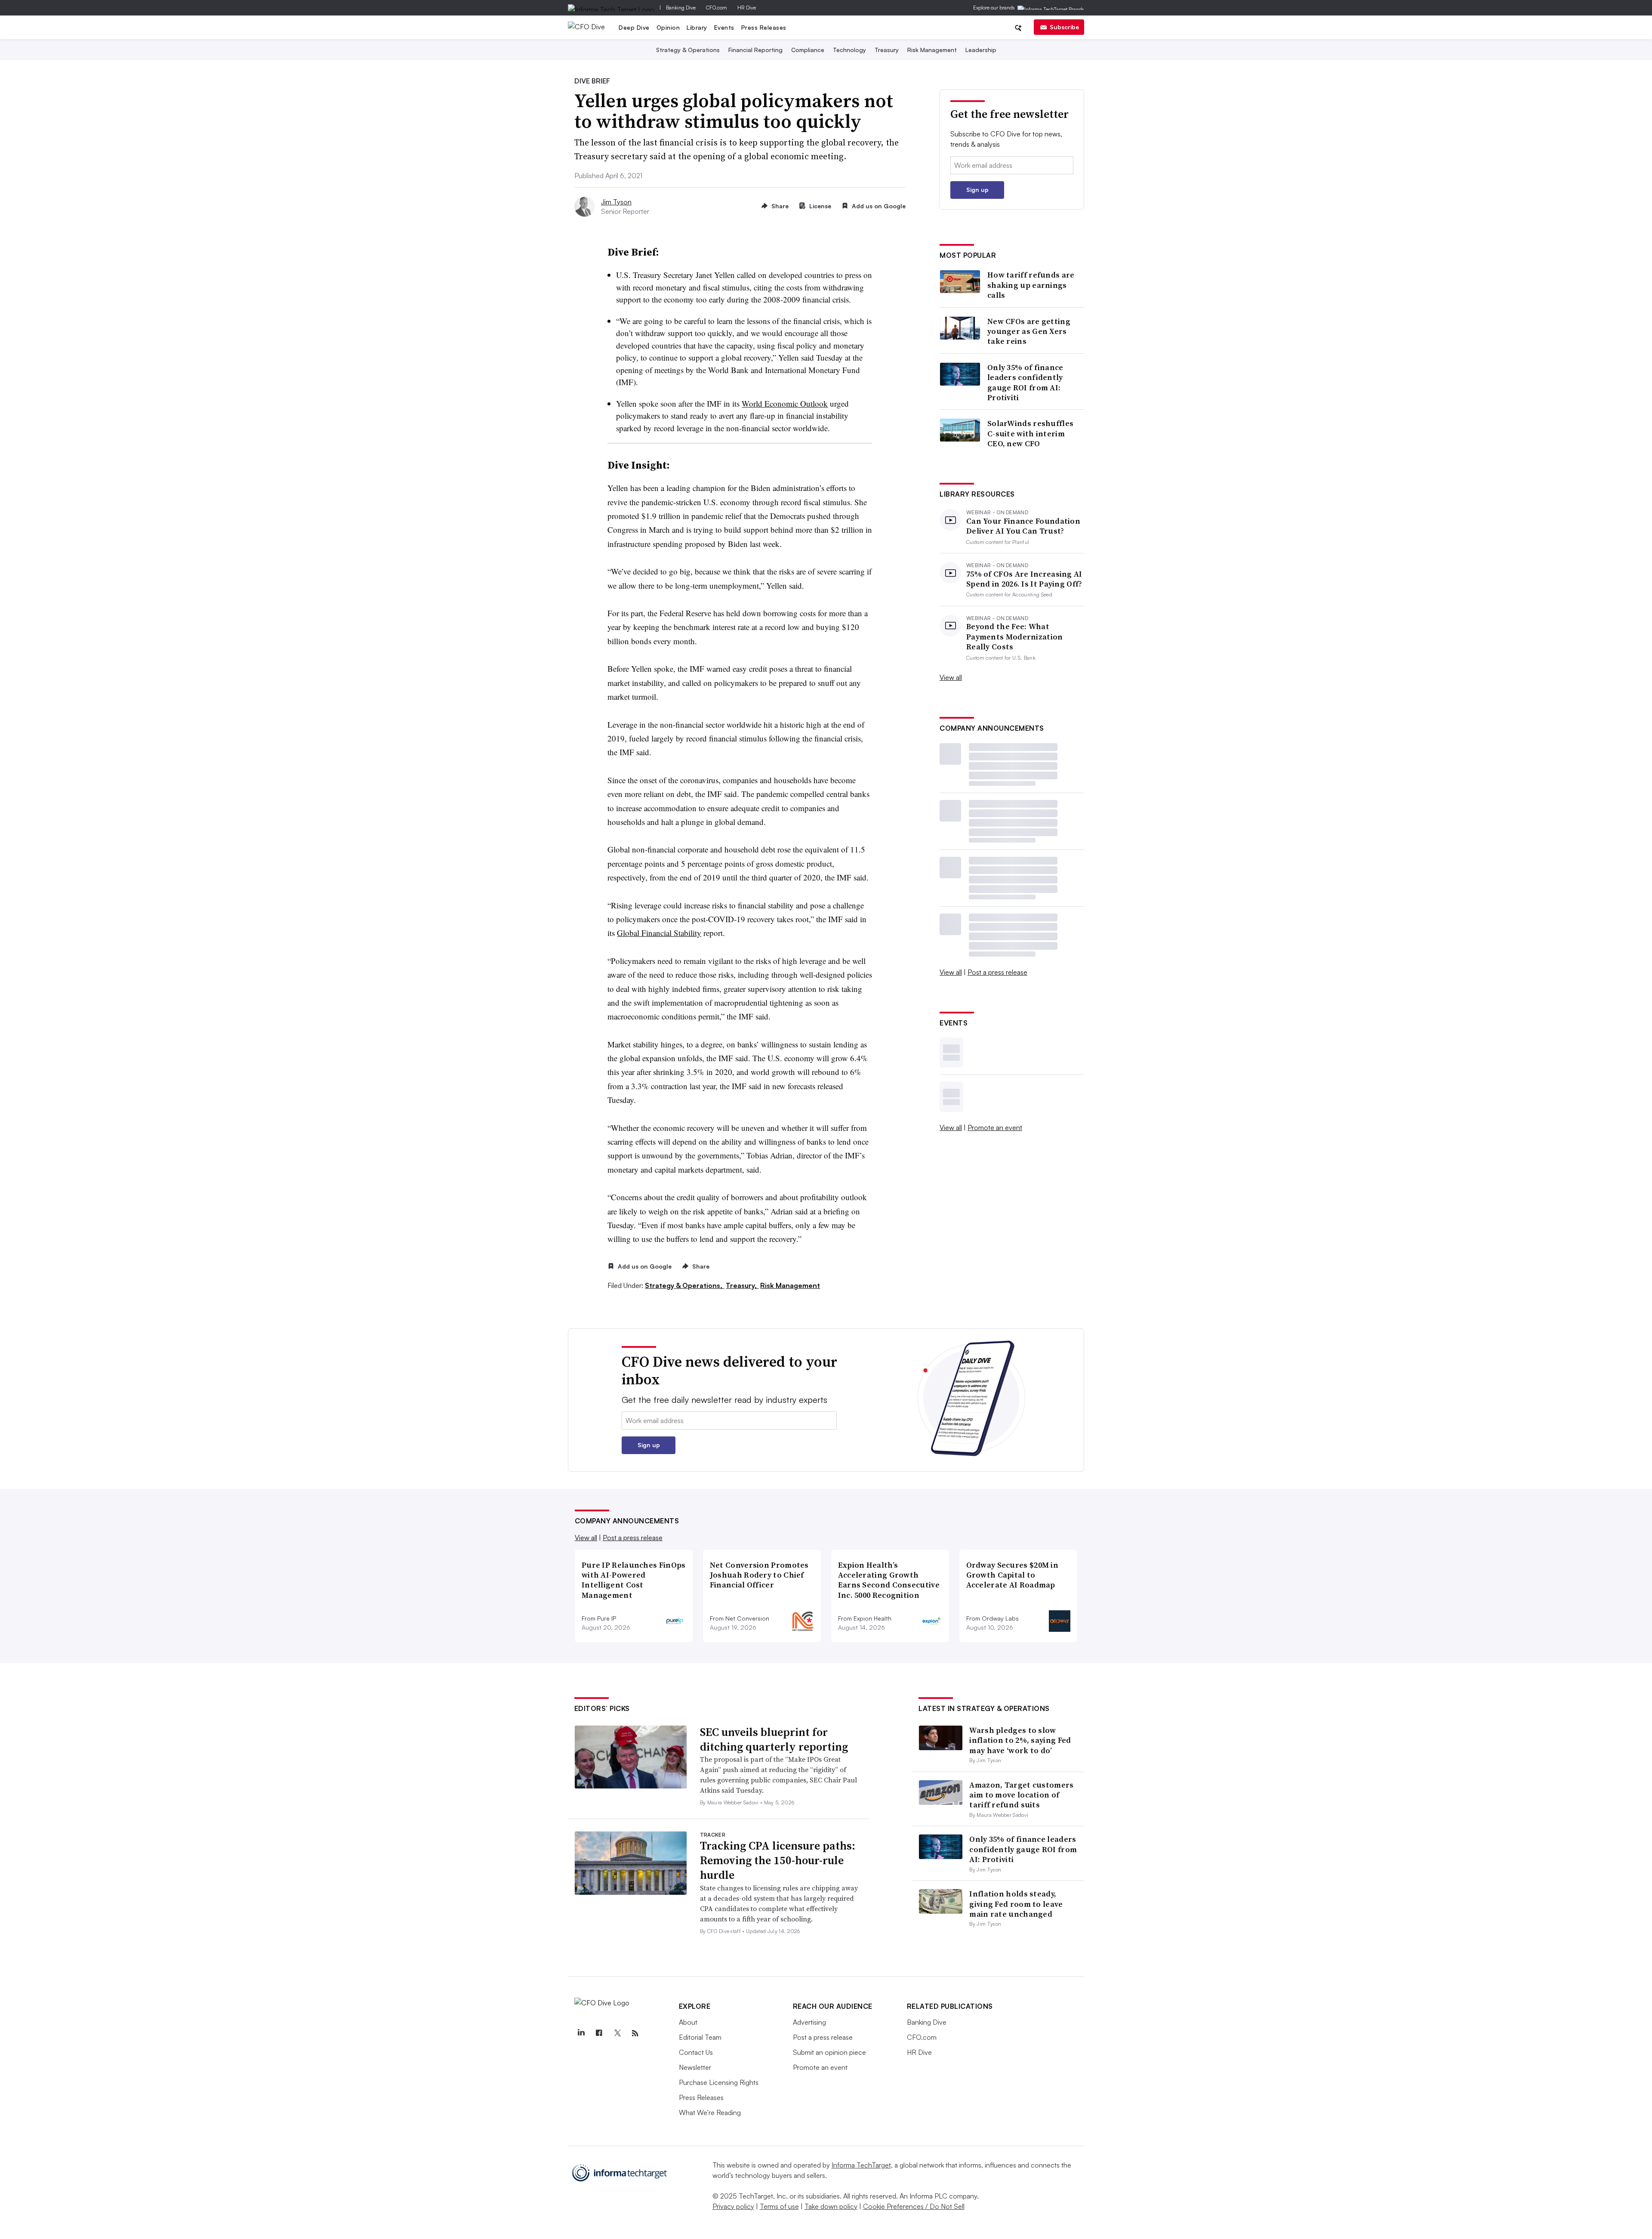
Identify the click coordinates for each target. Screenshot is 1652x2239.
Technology (849, 50)
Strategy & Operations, (684, 1285)
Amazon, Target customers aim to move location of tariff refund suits (1021, 1795)
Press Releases (764, 27)
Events (724, 27)
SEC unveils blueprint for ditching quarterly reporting (774, 1739)
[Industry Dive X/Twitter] (617, 2033)
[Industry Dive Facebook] (599, 2033)
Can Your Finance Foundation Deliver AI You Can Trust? (1023, 526)
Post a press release (997, 972)
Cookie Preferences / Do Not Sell (914, 2206)
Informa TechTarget (861, 2165)
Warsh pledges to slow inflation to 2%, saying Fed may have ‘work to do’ (1020, 1740)
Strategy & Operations (688, 50)
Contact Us (696, 2052)
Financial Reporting (755, 50)
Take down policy (831, 2206)
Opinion (668, 27)
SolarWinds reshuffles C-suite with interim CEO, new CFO (1030, 433)
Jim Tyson (616, 202)
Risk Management (932, 50)
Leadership (981, 50)
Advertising (809, 2022)
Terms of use (779, 2206)
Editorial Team (700, 2037)
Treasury (887, 50)
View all (951, 677)
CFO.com (717, 8)
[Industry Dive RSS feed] (635, 2033)
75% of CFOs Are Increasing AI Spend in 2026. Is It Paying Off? (1024, 579)
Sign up (977, 190)
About (688, 2022)
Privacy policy (733, 2206)
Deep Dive (634, 27)
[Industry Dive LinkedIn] (581, 2033)
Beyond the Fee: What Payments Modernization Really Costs (1015, 636)
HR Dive (747, 8)
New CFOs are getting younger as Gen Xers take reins (1029, 331)
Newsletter (695, 2067)
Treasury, (742, 1285)
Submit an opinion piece (829, 2052)
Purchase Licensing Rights (719, 2082)
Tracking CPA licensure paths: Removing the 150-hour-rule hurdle (778, 1860)
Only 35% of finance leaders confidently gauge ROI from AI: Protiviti (1025, 383)
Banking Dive (681, 8)
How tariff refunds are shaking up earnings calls (1031, 285)
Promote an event (995, 1127)
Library (697, 27)
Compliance (808, 50)
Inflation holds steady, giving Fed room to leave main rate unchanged (1016, 1904)
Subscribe (1064, 27)
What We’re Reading (710, 2112)
